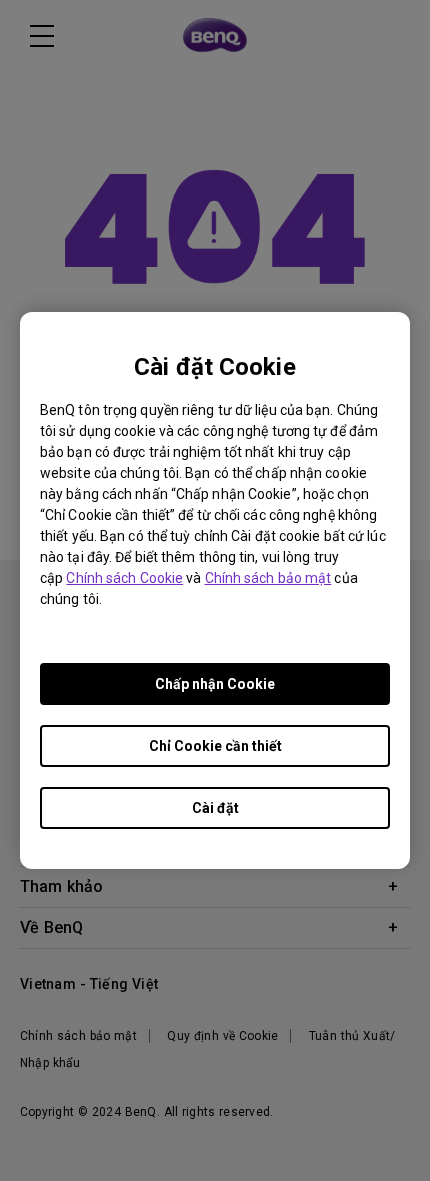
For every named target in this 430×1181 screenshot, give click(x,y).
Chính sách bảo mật (268, 578)
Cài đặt (215, 808)
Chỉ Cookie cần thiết (215, 746)
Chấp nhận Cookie (215, 684)
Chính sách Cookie (124, 578)
